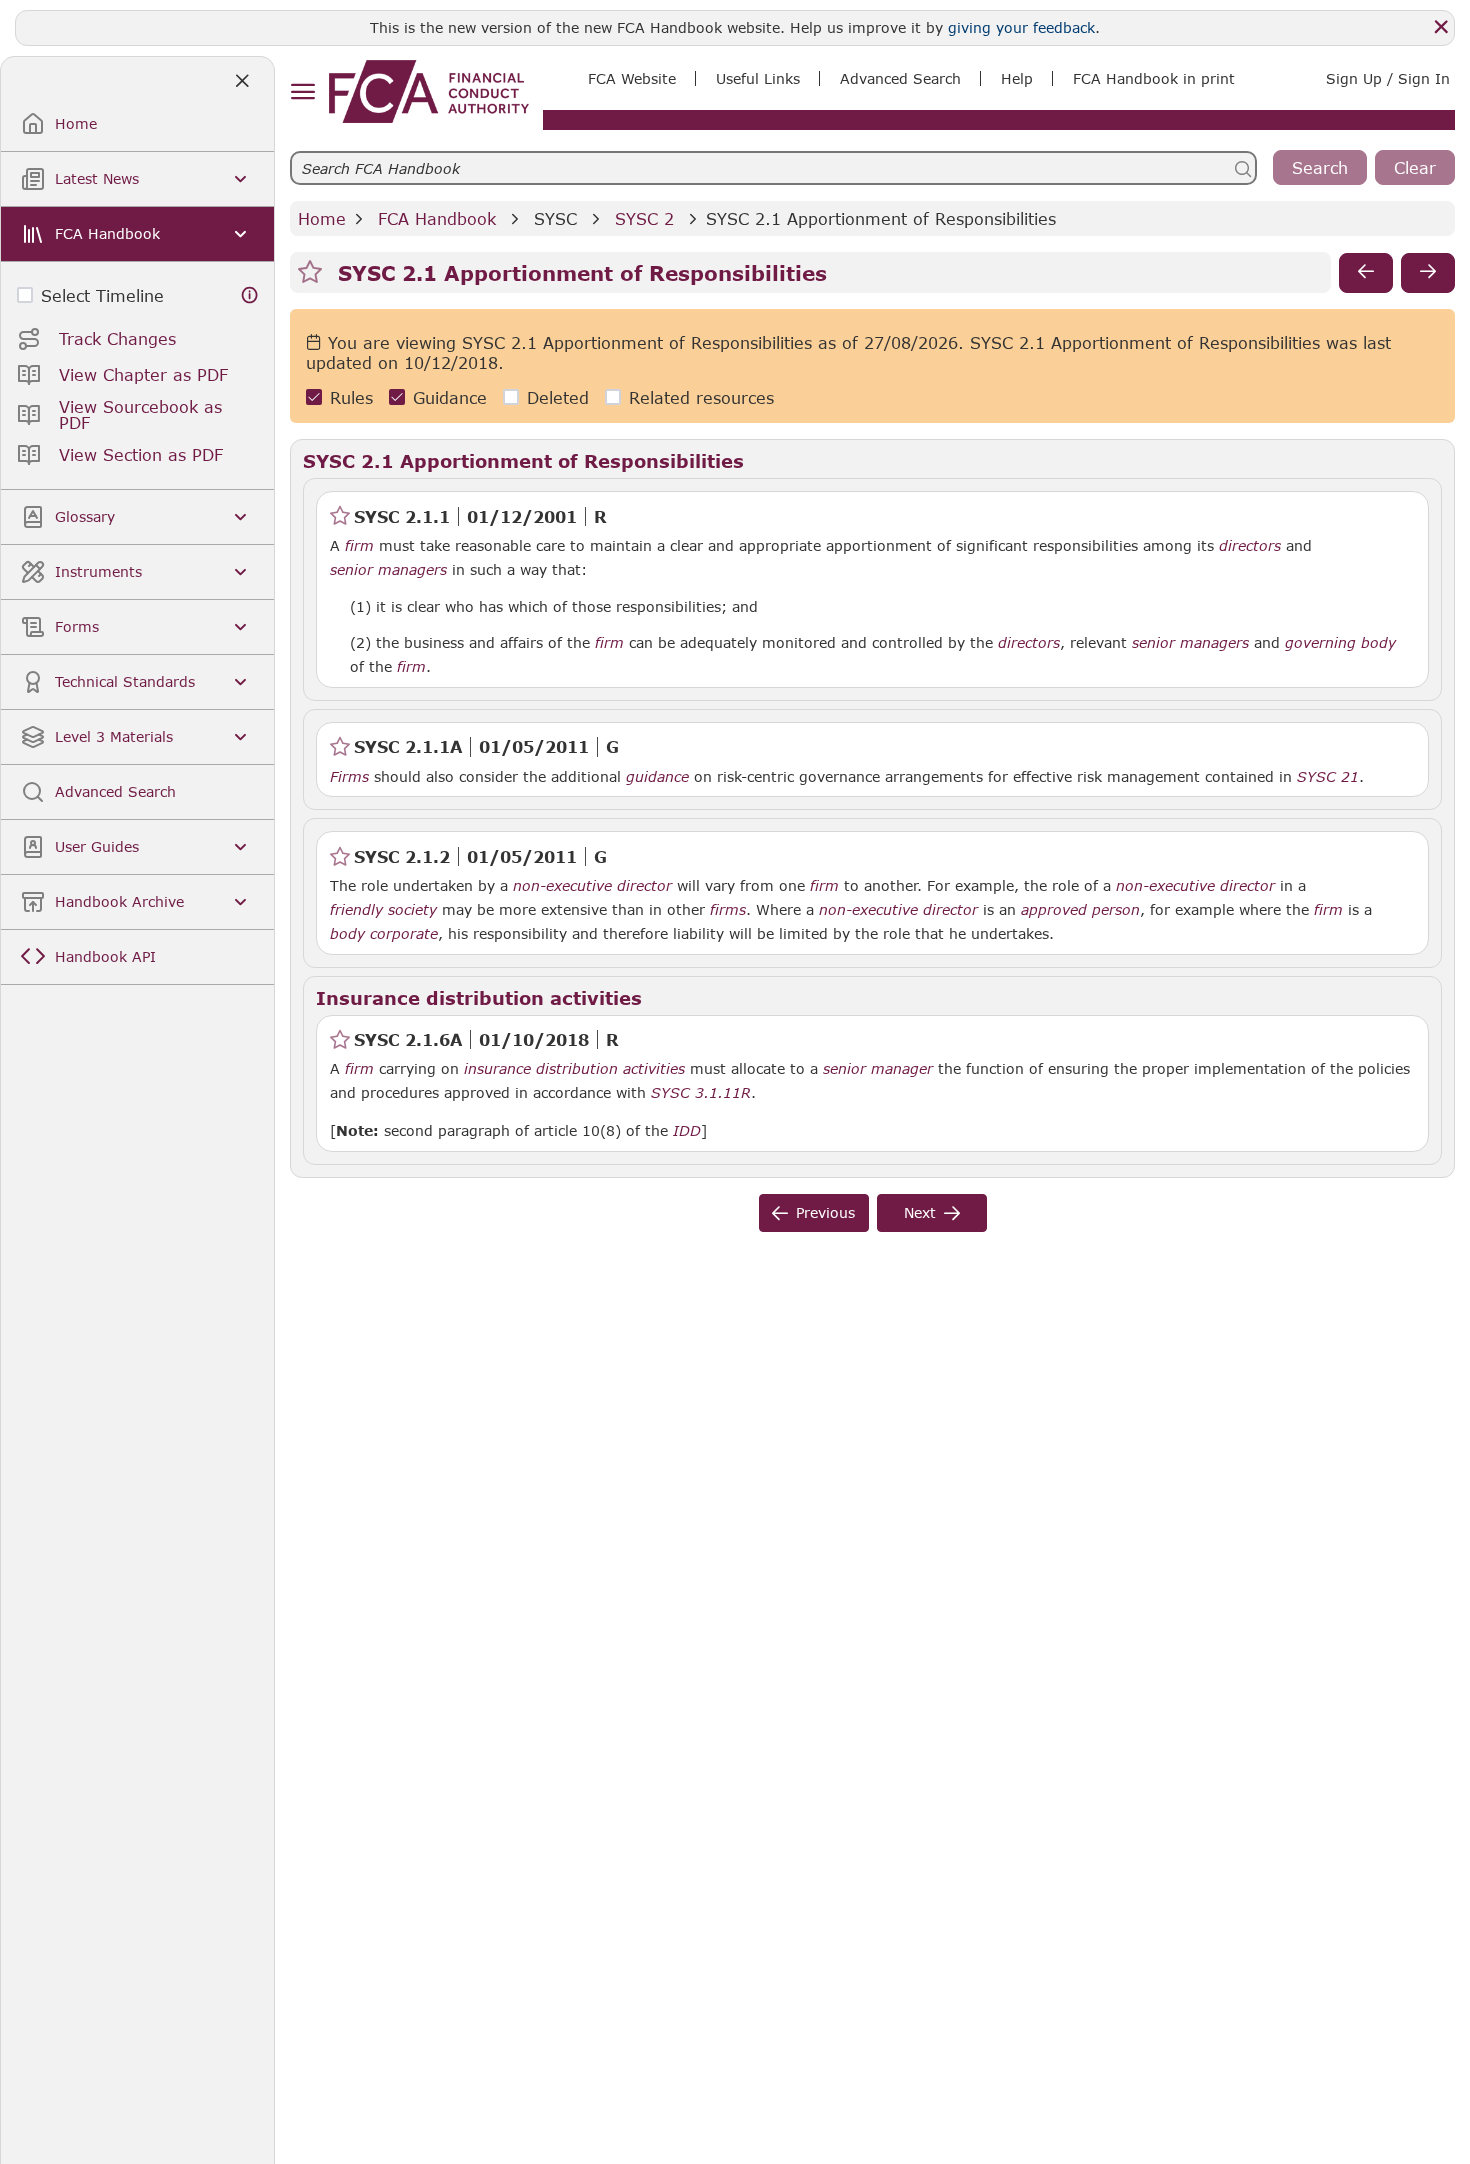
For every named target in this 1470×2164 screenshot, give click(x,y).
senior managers (388, 570)
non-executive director (592, 886)
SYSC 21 (1328, 776)
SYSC (555, 218)
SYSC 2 (644, 218)
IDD (687, 1131)
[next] (1428, 273)
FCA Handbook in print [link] (1154, 78)
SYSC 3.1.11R (701, 1092)
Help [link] (1017, 78)
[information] (250, 295)
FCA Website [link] (632, 78)
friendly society (383, 910)
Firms (349, 777)
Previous (825, 1212)
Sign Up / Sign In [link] (1388, 78)
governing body (1340, 643)
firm (359, 546)
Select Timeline (102, 295)
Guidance (450, 397)
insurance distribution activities (574, 1069)
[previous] (1366, 273)
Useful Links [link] (758, 78)
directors (1250, 546)
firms (728, 910)
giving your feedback (1021, 27)
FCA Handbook (437, 218)
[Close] (1441, 27)
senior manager (878, 1069)
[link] (429, 91)
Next (920, 1212)
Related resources (701, 397)
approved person (1080, 910)
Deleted (558, 397)
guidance (657, 777)
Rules (351, 397)
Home (322, 218)
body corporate (384, 934)
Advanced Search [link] (900, 78)
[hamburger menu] (302, 92)
